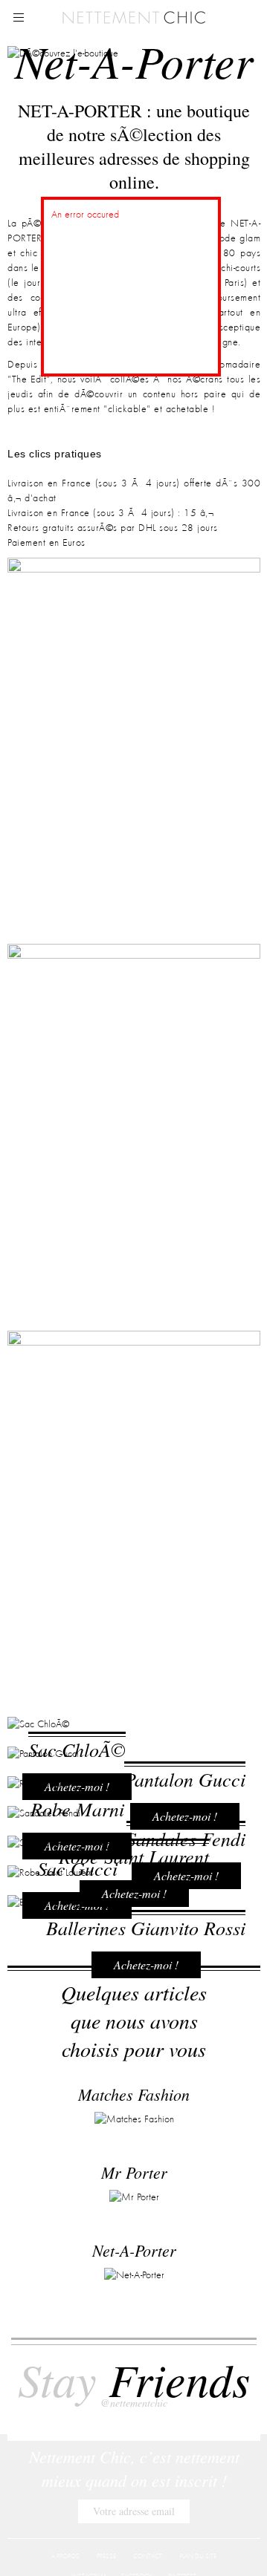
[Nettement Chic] (134, 16)
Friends (134, 2388)
